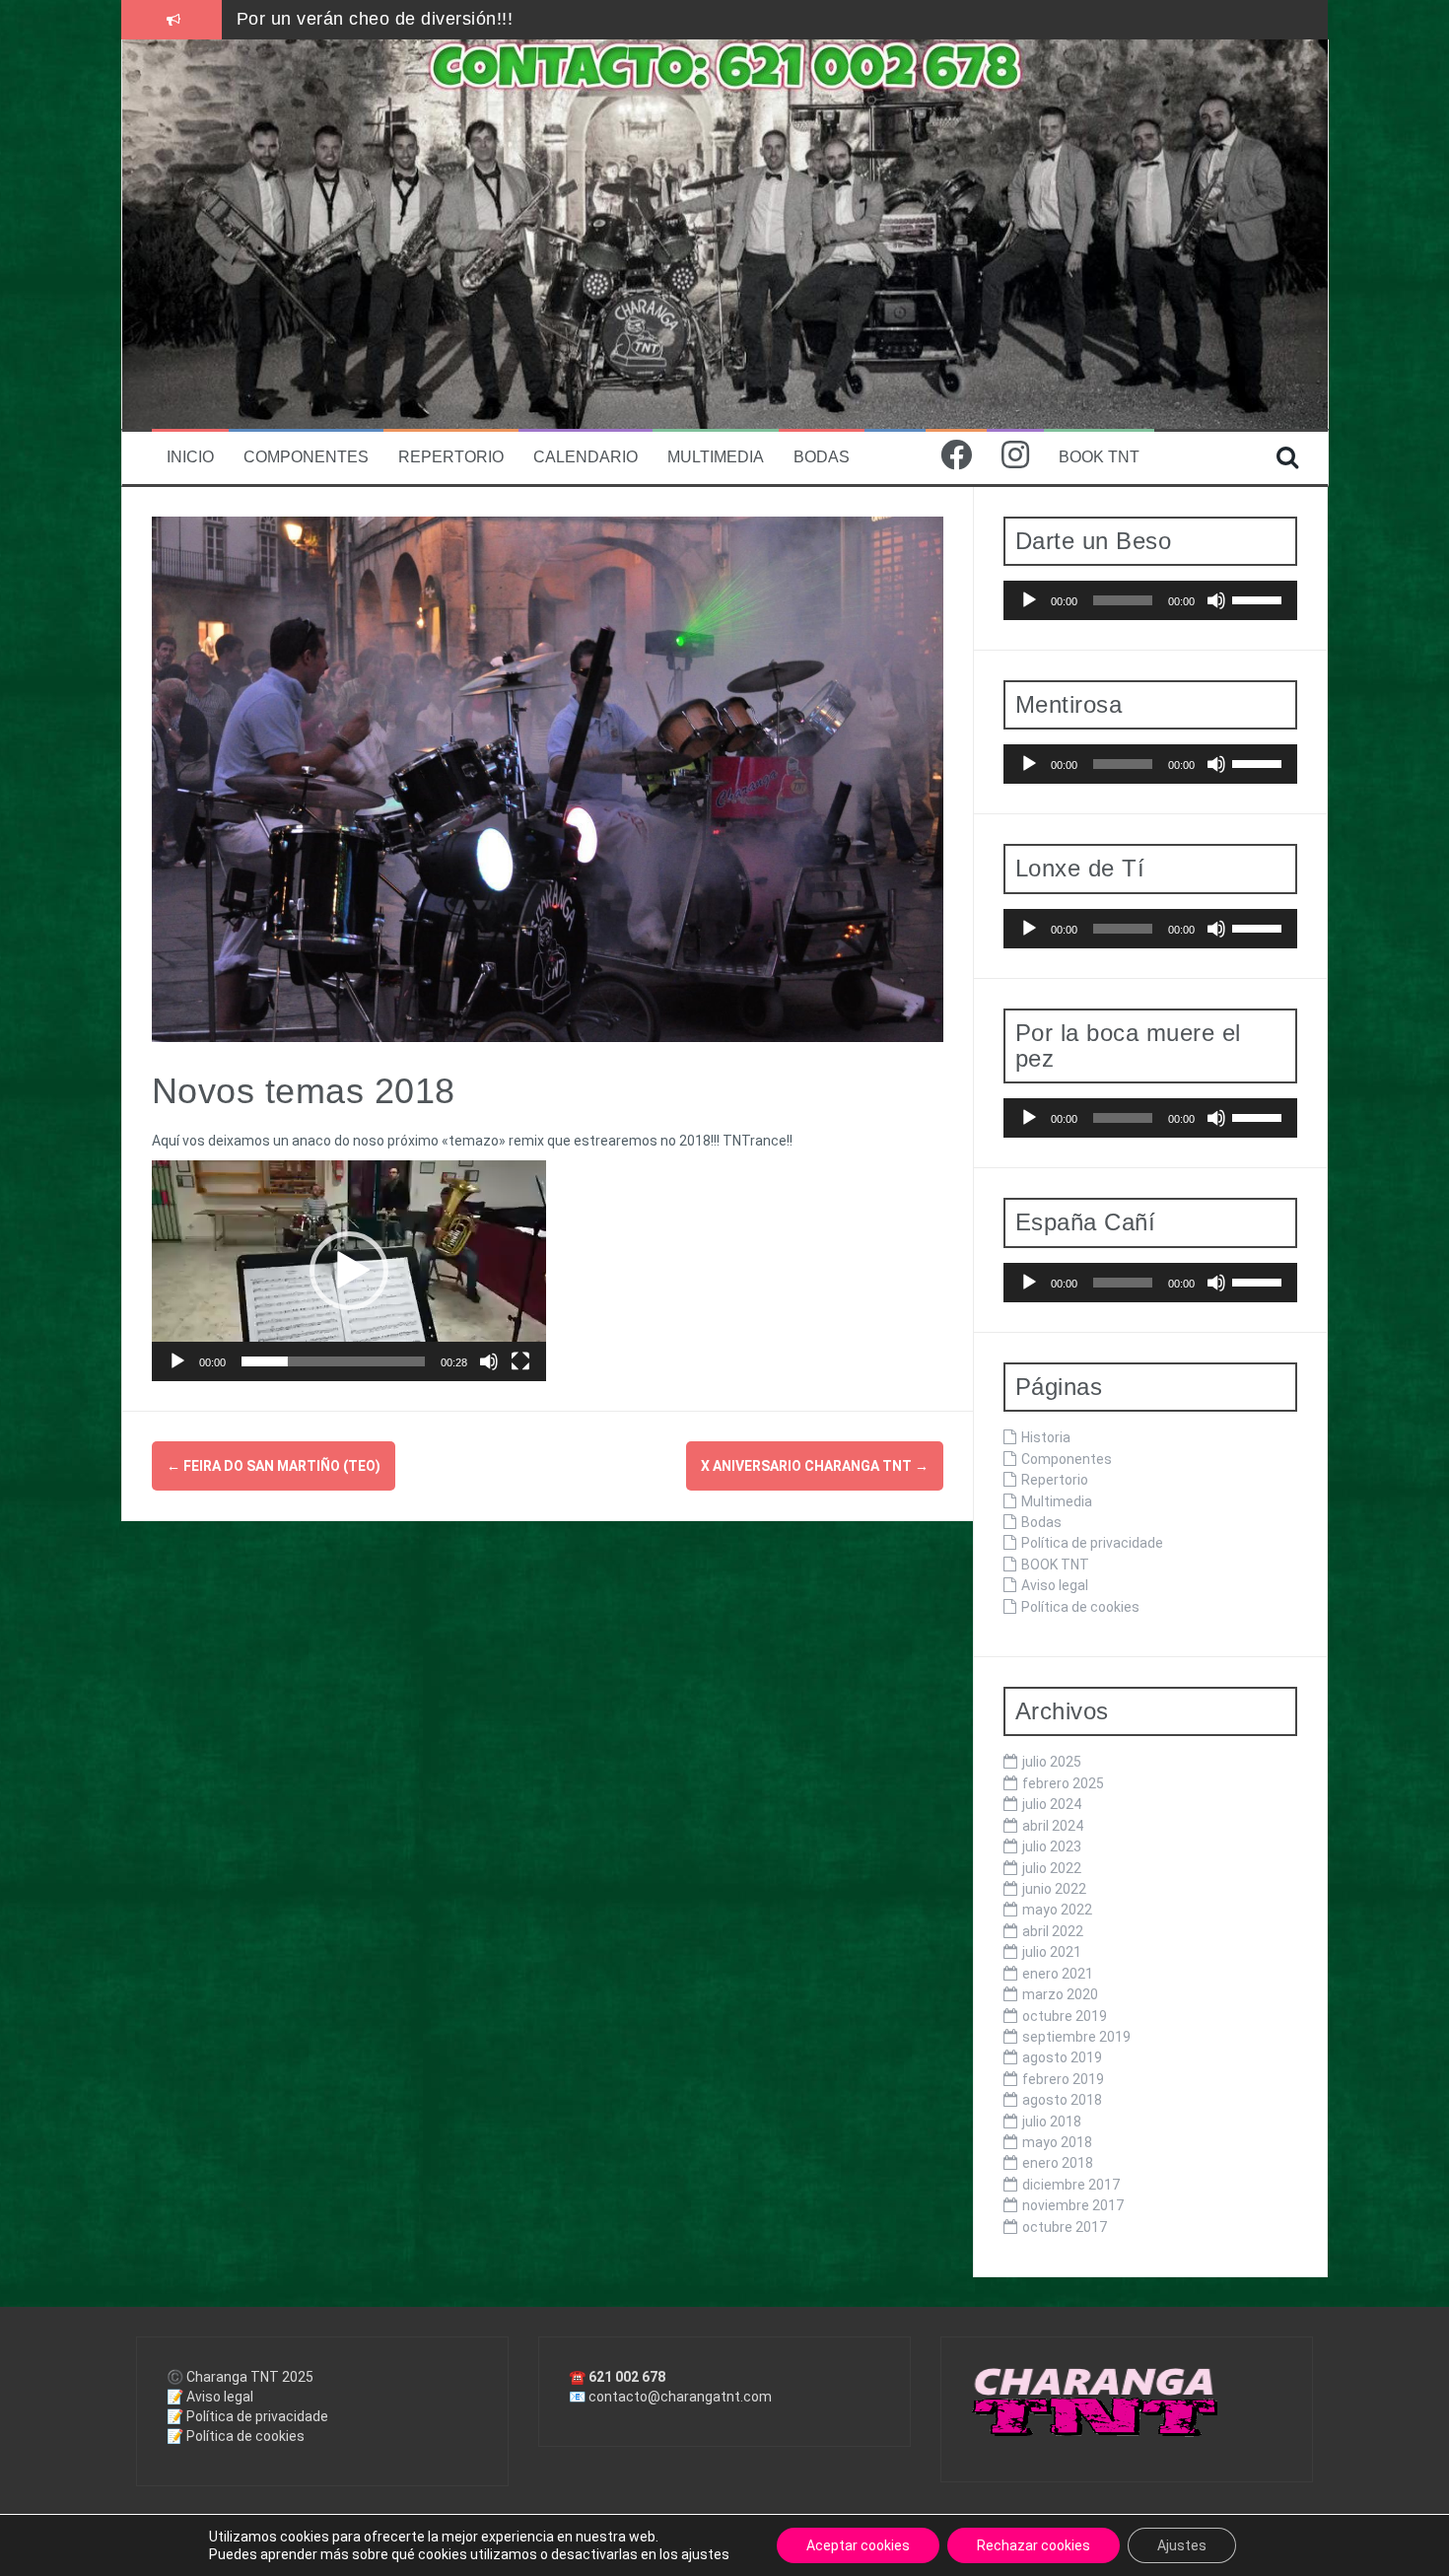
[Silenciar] (489, 1361)
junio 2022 (1054, 1889)
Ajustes (1182, 2545)
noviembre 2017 (1073, 2205)
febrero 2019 (1063, 2079)
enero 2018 (1058, 2163)
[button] (349, 1271)
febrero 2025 (1063, 1783)
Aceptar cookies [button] (858, 2545)
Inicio (190, 457)
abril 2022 (1053, 1931)
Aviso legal (1055, 1585)
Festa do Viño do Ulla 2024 (350, 19)
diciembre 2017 (1071, 2185)
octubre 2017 (1065, 2227)
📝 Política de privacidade (247, 2416)
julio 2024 (1052, 1804)
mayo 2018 (1057, 2142)
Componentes (306, 457)
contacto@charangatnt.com (680, 2397)
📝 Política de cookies (236, 2436)
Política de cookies (1080, 1607)
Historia (1046, 1437)
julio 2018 (1052, 2122)
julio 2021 (1052, 1952)
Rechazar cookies (1034, 2545)
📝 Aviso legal (210, 2397)
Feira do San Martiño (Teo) (274, 1466)
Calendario (586, 457)
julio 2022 (1052, 1868)
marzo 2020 (1060, 1994)
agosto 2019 (1062, 2057)
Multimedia (716, 457)
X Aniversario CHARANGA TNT (815, 1466)
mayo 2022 (1057, 1910)
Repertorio (451, 457)
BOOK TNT (1099, 457)
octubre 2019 (1065, 2016)
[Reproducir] (177, 1361)
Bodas (822, 457)
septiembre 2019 (1076, 2037)
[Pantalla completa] (520, 1361)
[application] (349, 1271)
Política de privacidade (1092, 1543)
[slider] (333, 1361)
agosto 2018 (1062, 2100)
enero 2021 (1058, 1974)
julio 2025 (1052, 1762)
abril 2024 (1053, 1826)
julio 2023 (1052, 1846)
